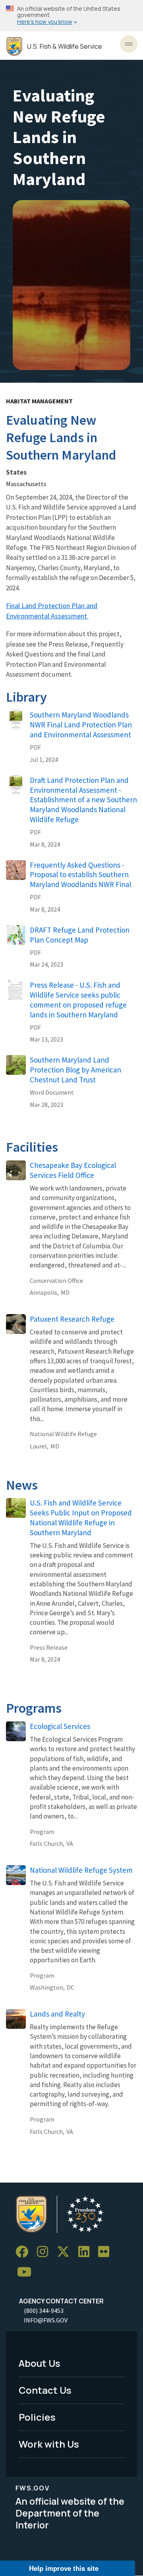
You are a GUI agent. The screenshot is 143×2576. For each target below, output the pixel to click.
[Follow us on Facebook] (25, 2252)
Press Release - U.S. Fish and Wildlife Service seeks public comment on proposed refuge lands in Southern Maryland (78, 1000)
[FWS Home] (14, 47)
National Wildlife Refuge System (81, 1870)
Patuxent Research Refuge (72, 1319)
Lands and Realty (57, 2014)
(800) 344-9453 (44, 2311)
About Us (40, 2363)
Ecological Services (60, 1726)
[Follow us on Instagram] (45, 2252)
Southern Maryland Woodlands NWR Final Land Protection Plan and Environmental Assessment (81, 725)
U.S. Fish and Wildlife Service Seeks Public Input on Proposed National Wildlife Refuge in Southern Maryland (81, 1518)
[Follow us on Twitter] (66, 2252)
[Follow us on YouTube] (27, 2272)
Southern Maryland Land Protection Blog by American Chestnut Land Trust (75, 1070)
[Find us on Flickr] (106, 2252)
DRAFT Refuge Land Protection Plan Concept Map (80, 935)
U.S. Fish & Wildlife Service (65, 47)
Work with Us (49, 2444)
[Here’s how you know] (71, 16)
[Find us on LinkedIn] (87, 2252)
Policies (37, 2417)
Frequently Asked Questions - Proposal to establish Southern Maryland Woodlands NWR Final (80, 875)
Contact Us (45, 2390)
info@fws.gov (46, 2320)
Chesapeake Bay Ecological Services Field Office (73, 1170)
